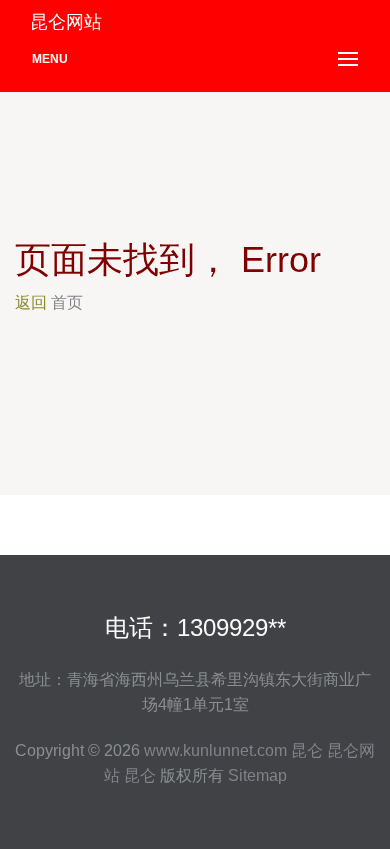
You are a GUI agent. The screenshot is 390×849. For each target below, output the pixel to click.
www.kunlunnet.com (215, 750)
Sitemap (257, 775)
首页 (67, 302)
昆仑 (307, 750)
